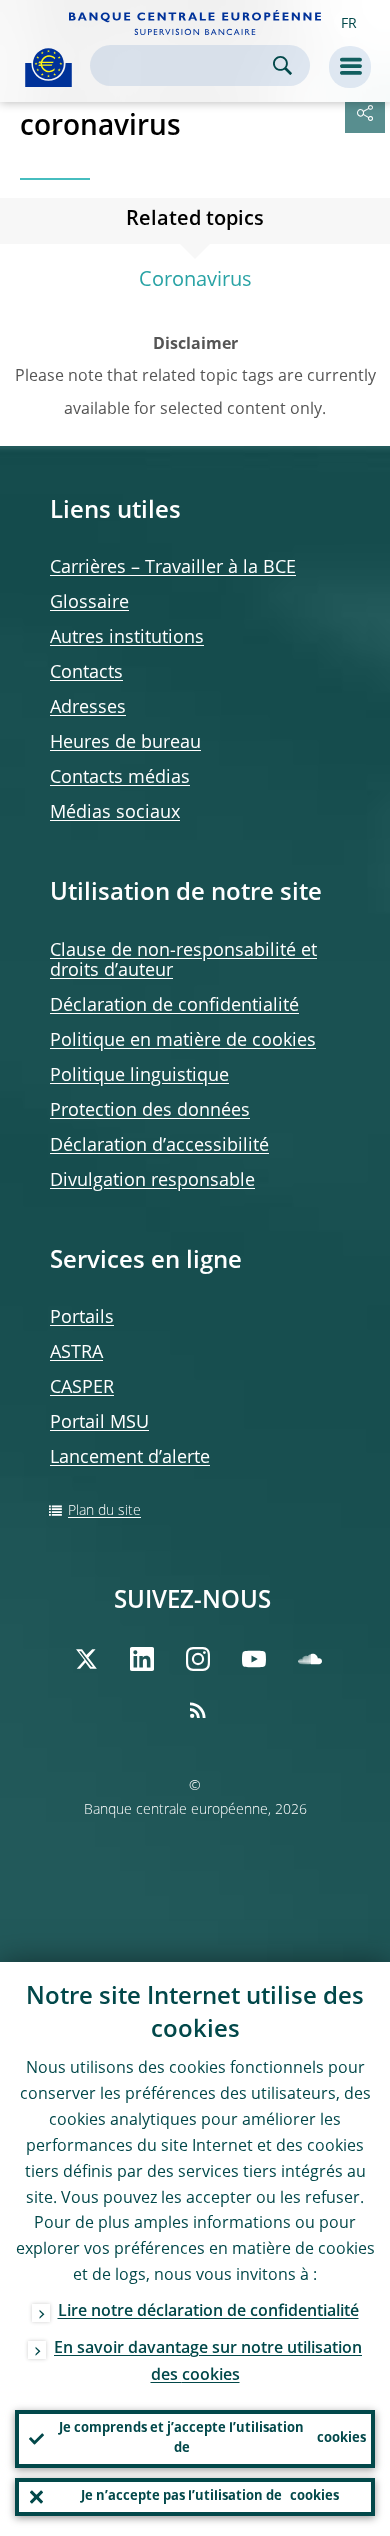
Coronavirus (195, 281)
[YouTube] (254, 1659)
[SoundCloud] (310, 1659)
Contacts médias (120, 778)
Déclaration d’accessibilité (159, 1146)
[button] (349, 23)
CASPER (82, 1388)
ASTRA (76, 1353)
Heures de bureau (125, 743)
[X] (86, 1659)
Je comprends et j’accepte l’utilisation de (212, 2438)
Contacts (86, 673)
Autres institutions (127, 638)
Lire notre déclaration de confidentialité (208, 2312)
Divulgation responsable (152, 1181)
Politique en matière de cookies (183, 1041)
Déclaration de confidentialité (174, 1006)
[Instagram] (198, 1659)
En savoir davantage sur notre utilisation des (208, 2362)
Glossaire (89, 603)
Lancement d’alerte (130, 1458)
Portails (82, 1318)
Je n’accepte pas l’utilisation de (210, 2496)
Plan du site (104, 1511)
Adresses (88, 708)
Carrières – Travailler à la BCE (173, 568)
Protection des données (150, 1111)
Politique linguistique (139, 1076)
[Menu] (350, 67)
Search (282, 65)
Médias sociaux (115, 813)
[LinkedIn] (142, 1659)
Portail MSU (99, 1423)
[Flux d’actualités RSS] (198, 1710)
